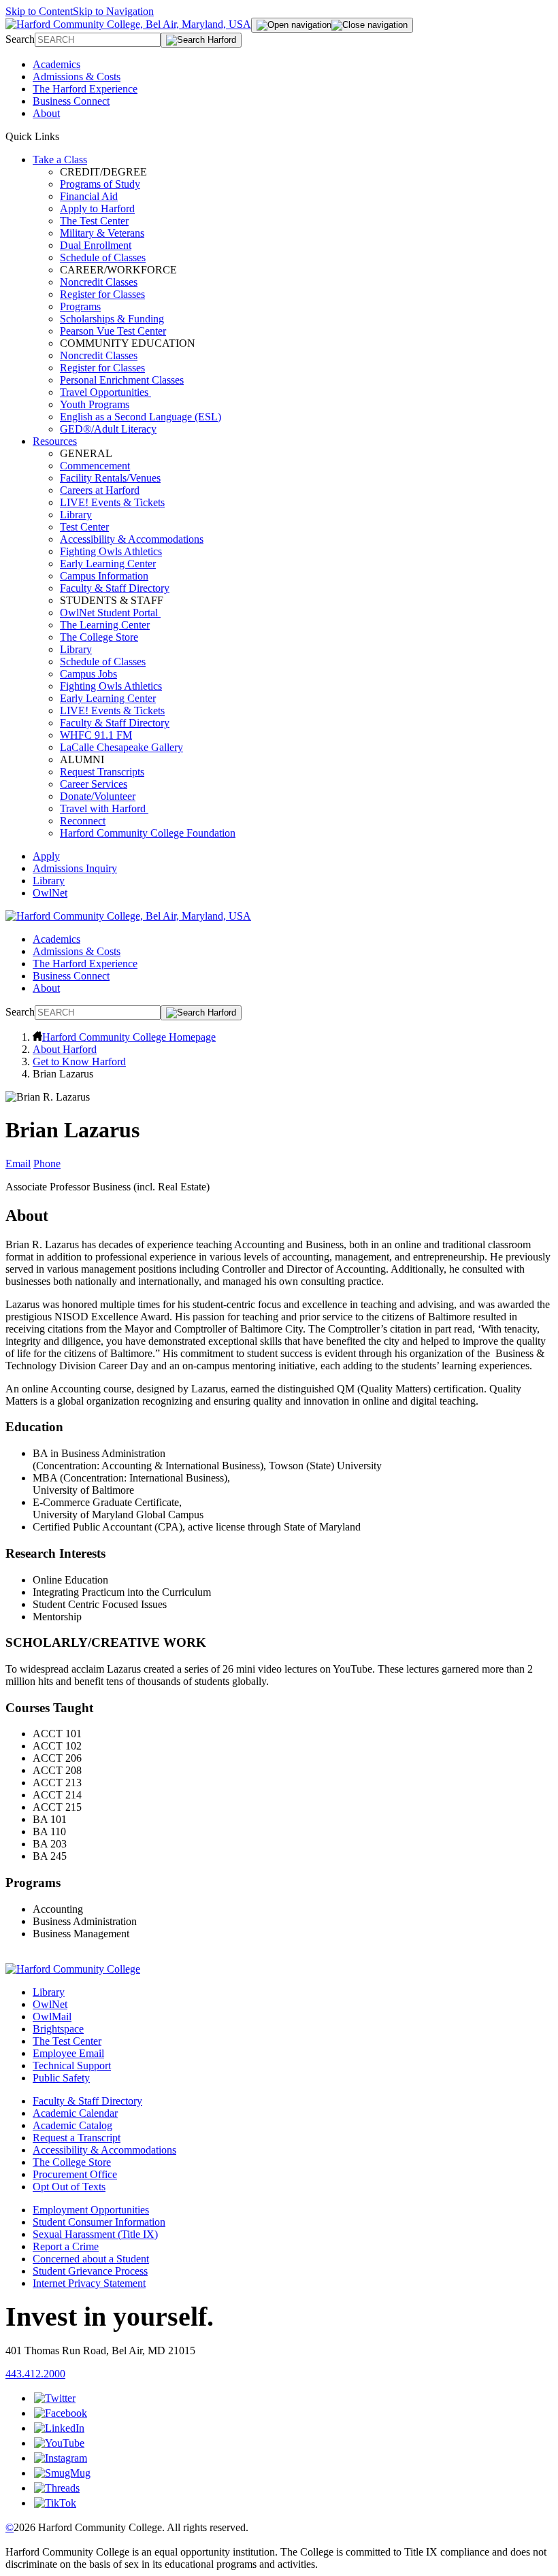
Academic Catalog (72, 2125)
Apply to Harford (97, 208)
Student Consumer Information (99, 2222)
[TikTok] (55, 2503)
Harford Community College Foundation (148, 833)
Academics (56, 64)
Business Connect (71, 101)
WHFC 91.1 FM (96, 735)
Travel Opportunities (105, 392)
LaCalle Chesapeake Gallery (121, 747)
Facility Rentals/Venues (110, 478)
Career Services (94, 784)
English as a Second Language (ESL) (141, 417)
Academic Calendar (75, 2113)
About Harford (65, 1049)
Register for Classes (102, 294)
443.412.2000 (35, 2374)
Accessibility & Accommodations (132, 539)
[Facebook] (61, 2413)
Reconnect (83, 821)
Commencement (95, 466)
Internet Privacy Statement (89, 2283)
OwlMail (52, 2017)
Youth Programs (95, 404)
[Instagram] (61, 2458)
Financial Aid (89, 196)
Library (76, 515)
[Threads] (57, 2488)
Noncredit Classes (99, 282)
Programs (80, 306)
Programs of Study (100, 184)
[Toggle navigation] (332, 25)
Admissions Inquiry (75, 868)
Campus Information (104, 576)
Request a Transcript (77, 2138)
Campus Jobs (88, 674)
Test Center (84, 527)
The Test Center (94, 221)
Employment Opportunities (91, 2210)
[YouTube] (59, 2443)
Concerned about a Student (91, 2259)
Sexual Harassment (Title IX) (95, 2234)
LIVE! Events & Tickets (112, 502)
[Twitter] (55, 2398)
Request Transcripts (102, 772)
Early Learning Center (108, 564)
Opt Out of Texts (69, 2187)
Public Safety (61, 2078)
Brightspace (58, 2029)
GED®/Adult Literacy (108, 429)
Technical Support (72, 2065)
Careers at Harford (100, 490)
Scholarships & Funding (112, 319)
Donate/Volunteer (98, 796)
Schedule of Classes (103, 257)
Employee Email (68, 2053)
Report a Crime (66, 2246)
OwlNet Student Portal (110, 613)
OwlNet (50, 893)
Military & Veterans (102, 233)
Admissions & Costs (77, 77)
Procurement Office (75, 2174)
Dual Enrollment (96, 245)
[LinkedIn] (59, 2428)
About (46, 113)
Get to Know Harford (79, 1061)
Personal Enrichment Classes (122, 380)
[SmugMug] (62, 2473)
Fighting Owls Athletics (111, 551)
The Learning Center (105, 625)
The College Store (99, 637)
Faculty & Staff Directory (115, 588)
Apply (46, 856)
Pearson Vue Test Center (113, 331)
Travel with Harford (104, 808)
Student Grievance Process (90, 2271)
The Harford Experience (85, 89)
